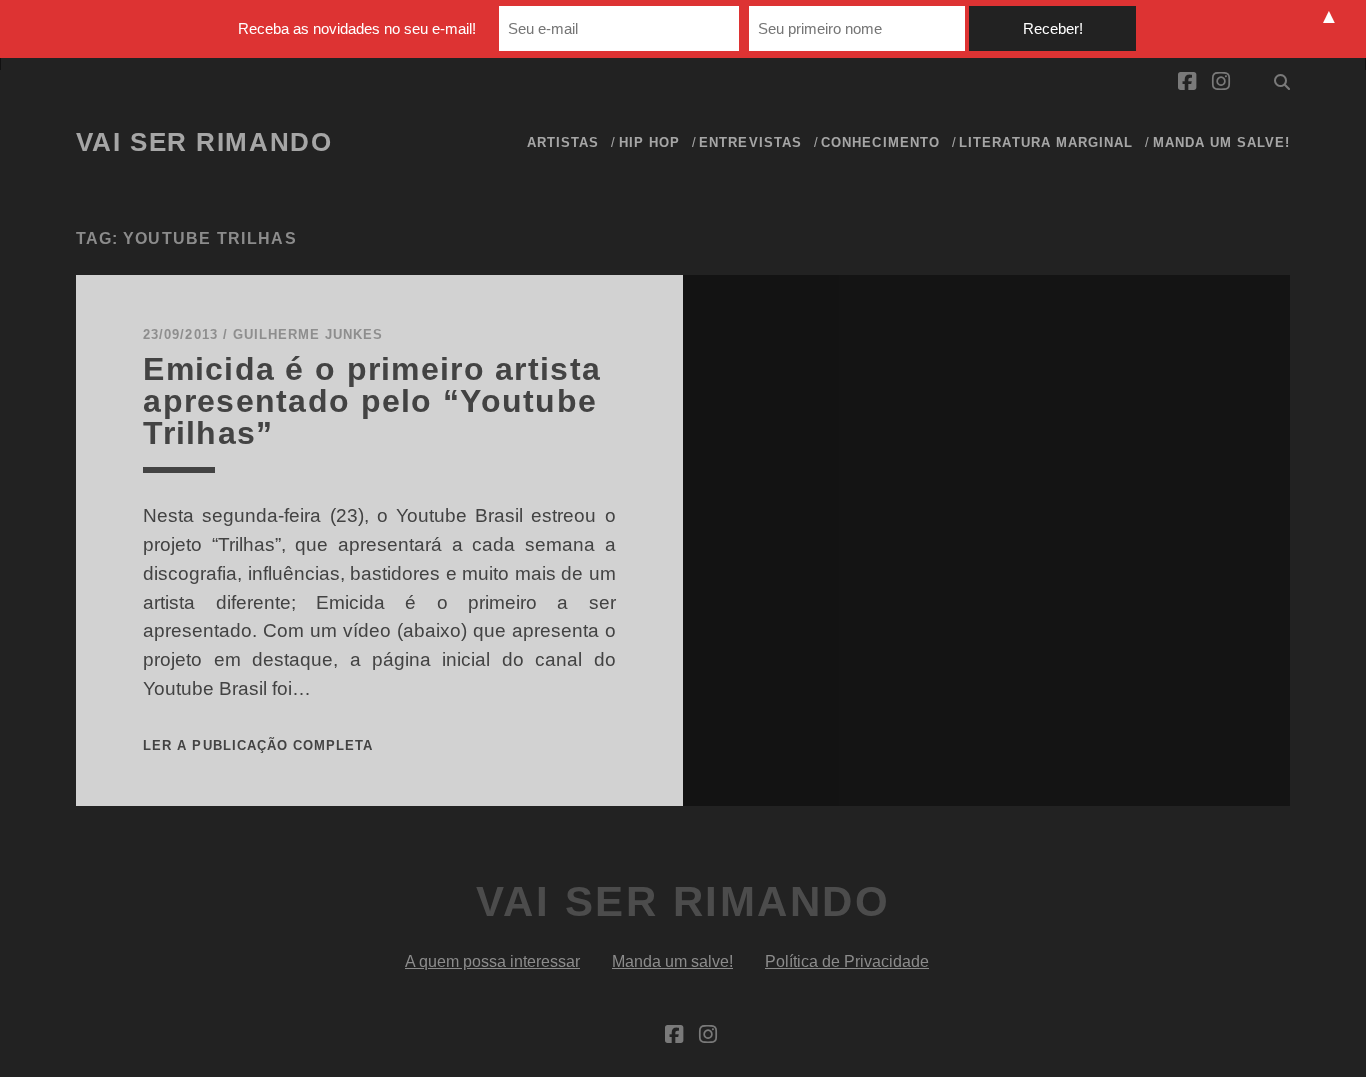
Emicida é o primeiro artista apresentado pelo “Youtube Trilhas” (372, 401)
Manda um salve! (1222, 142)
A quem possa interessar (492, 961)
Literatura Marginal (1046, 142)
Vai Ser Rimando (204, 142)
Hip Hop (649, 142)
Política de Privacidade (847, 961)
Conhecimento (880, 142)
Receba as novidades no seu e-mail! (357, 28)
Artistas (563, 142)
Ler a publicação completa (258, 745)
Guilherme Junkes (308, 334)
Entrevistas (750, 142)
